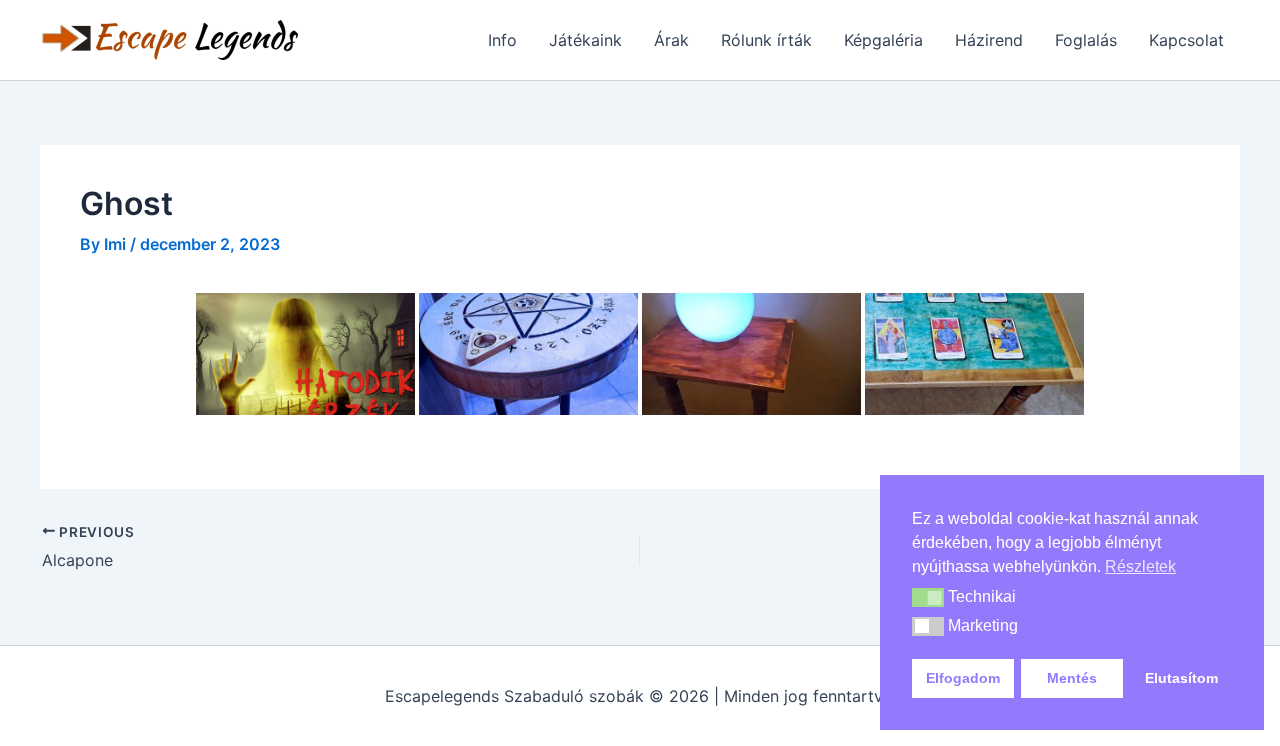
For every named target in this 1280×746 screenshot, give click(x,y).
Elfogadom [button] (963, 678)
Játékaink (585, 40)
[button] (928, 598)
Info (502, 40)
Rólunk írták (766, 40)
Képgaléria (883, 40)
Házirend (989, 40)
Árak (671, 40)
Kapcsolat (1186, 40)
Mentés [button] (1072, 678)
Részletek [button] (1140, 566)
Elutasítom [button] (1181, 678)
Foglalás (1086, 40)
